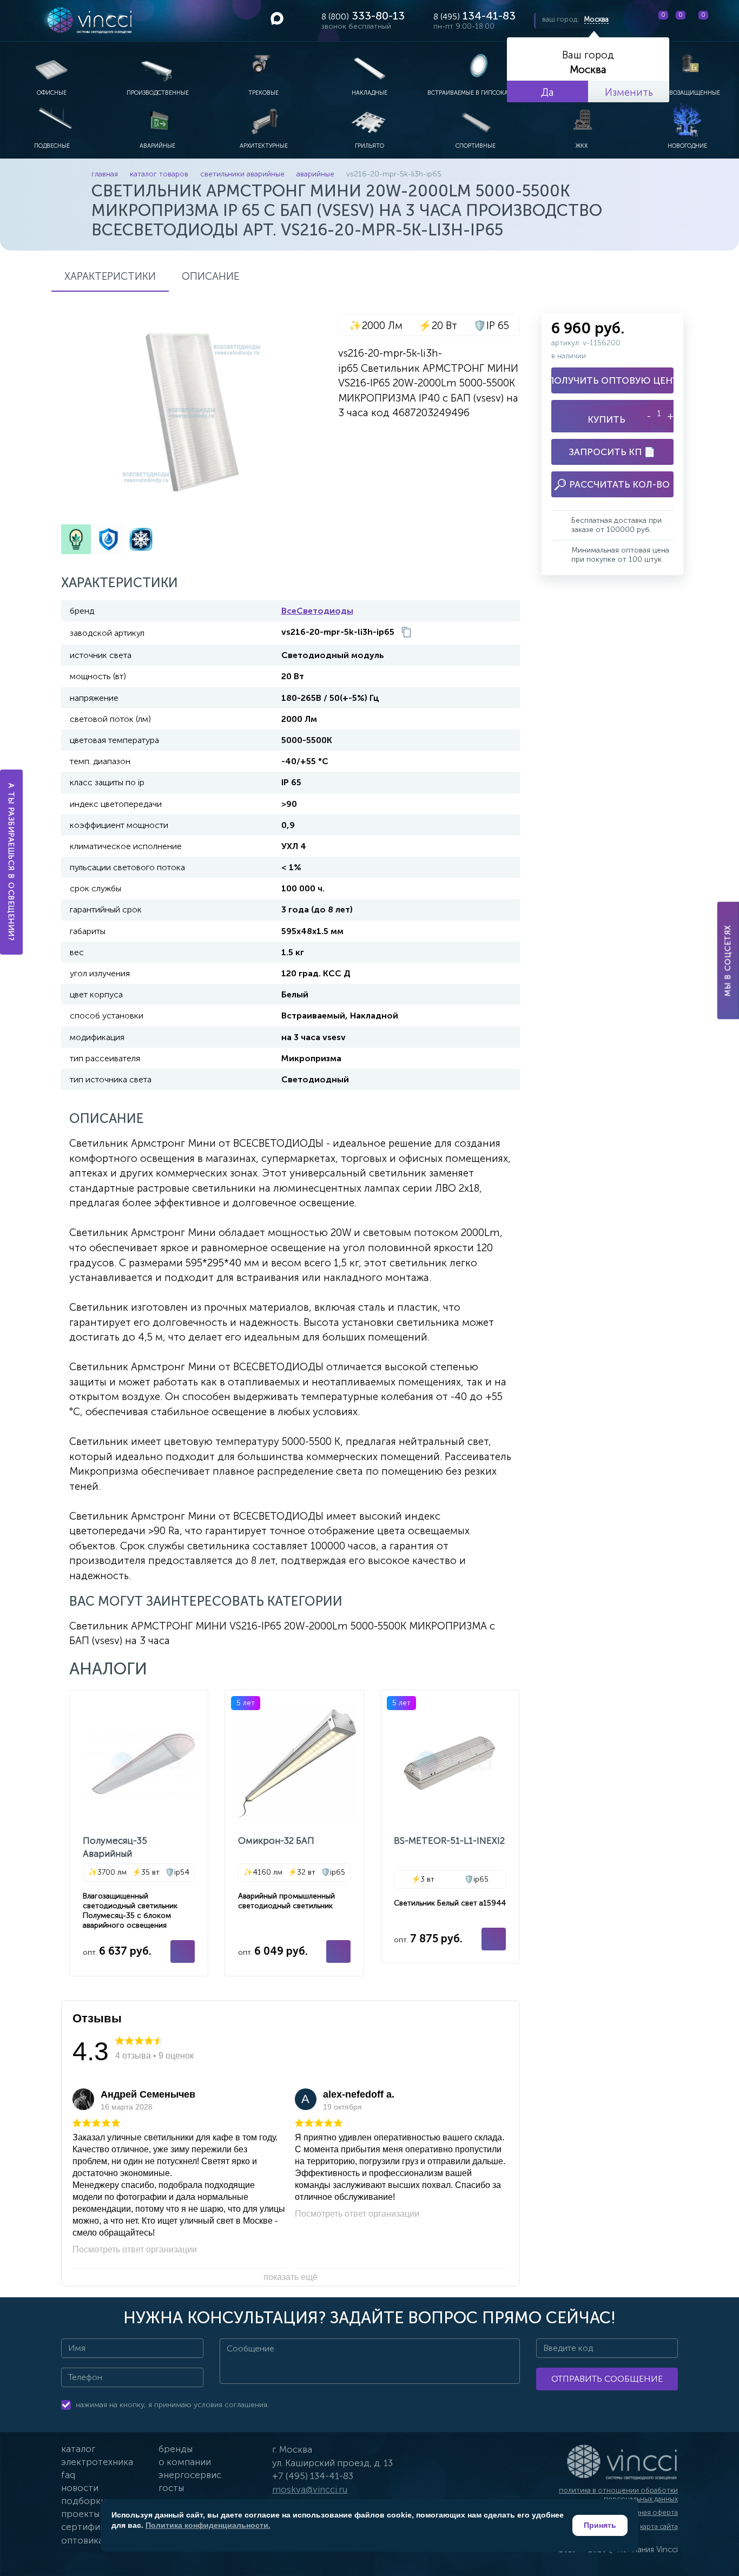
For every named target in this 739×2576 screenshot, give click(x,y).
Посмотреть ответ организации (135, 2249)
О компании (185, 2462)
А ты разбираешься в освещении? (12, 862)
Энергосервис (190, 2475)
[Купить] (183, 1951)
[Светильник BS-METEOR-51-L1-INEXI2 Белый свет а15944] (450, 1827)
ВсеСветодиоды (317, 611)
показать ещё (291, 2277)
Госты (171, 2488)
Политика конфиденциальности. (208, 2525)
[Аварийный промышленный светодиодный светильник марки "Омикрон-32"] (294, 1833)
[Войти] (722, 21)
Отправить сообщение (607, 2379)
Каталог (78, 2449)
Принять (600, 2525)
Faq (68, 2475)
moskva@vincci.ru (310, 2489)
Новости (80, 2488)
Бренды (176, 2449)
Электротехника (97, 2462)
